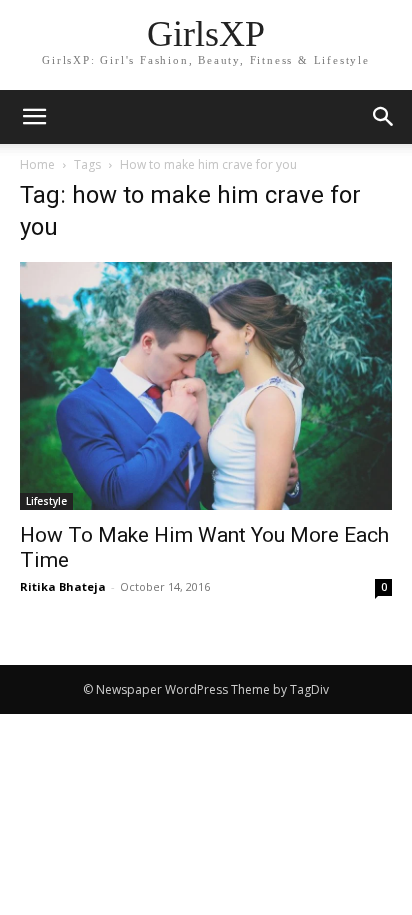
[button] (384, 117)
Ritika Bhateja (63, 586)
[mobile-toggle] (34, 117)
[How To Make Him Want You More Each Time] (206, 386)
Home (37, 164)
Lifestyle (46, 501)
